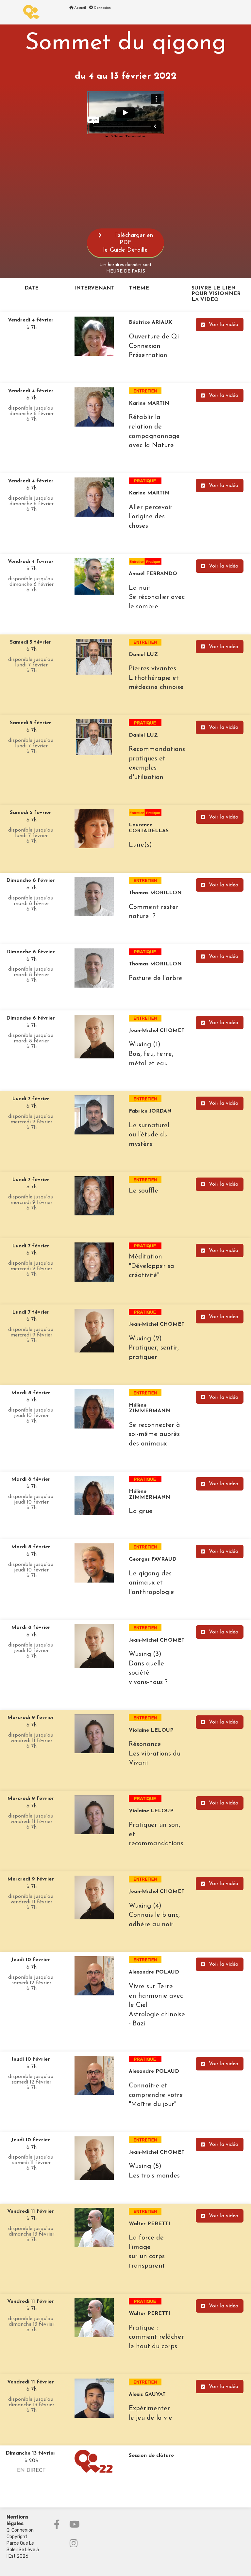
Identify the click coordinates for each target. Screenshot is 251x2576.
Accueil (80, 8)
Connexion (102, 8)
